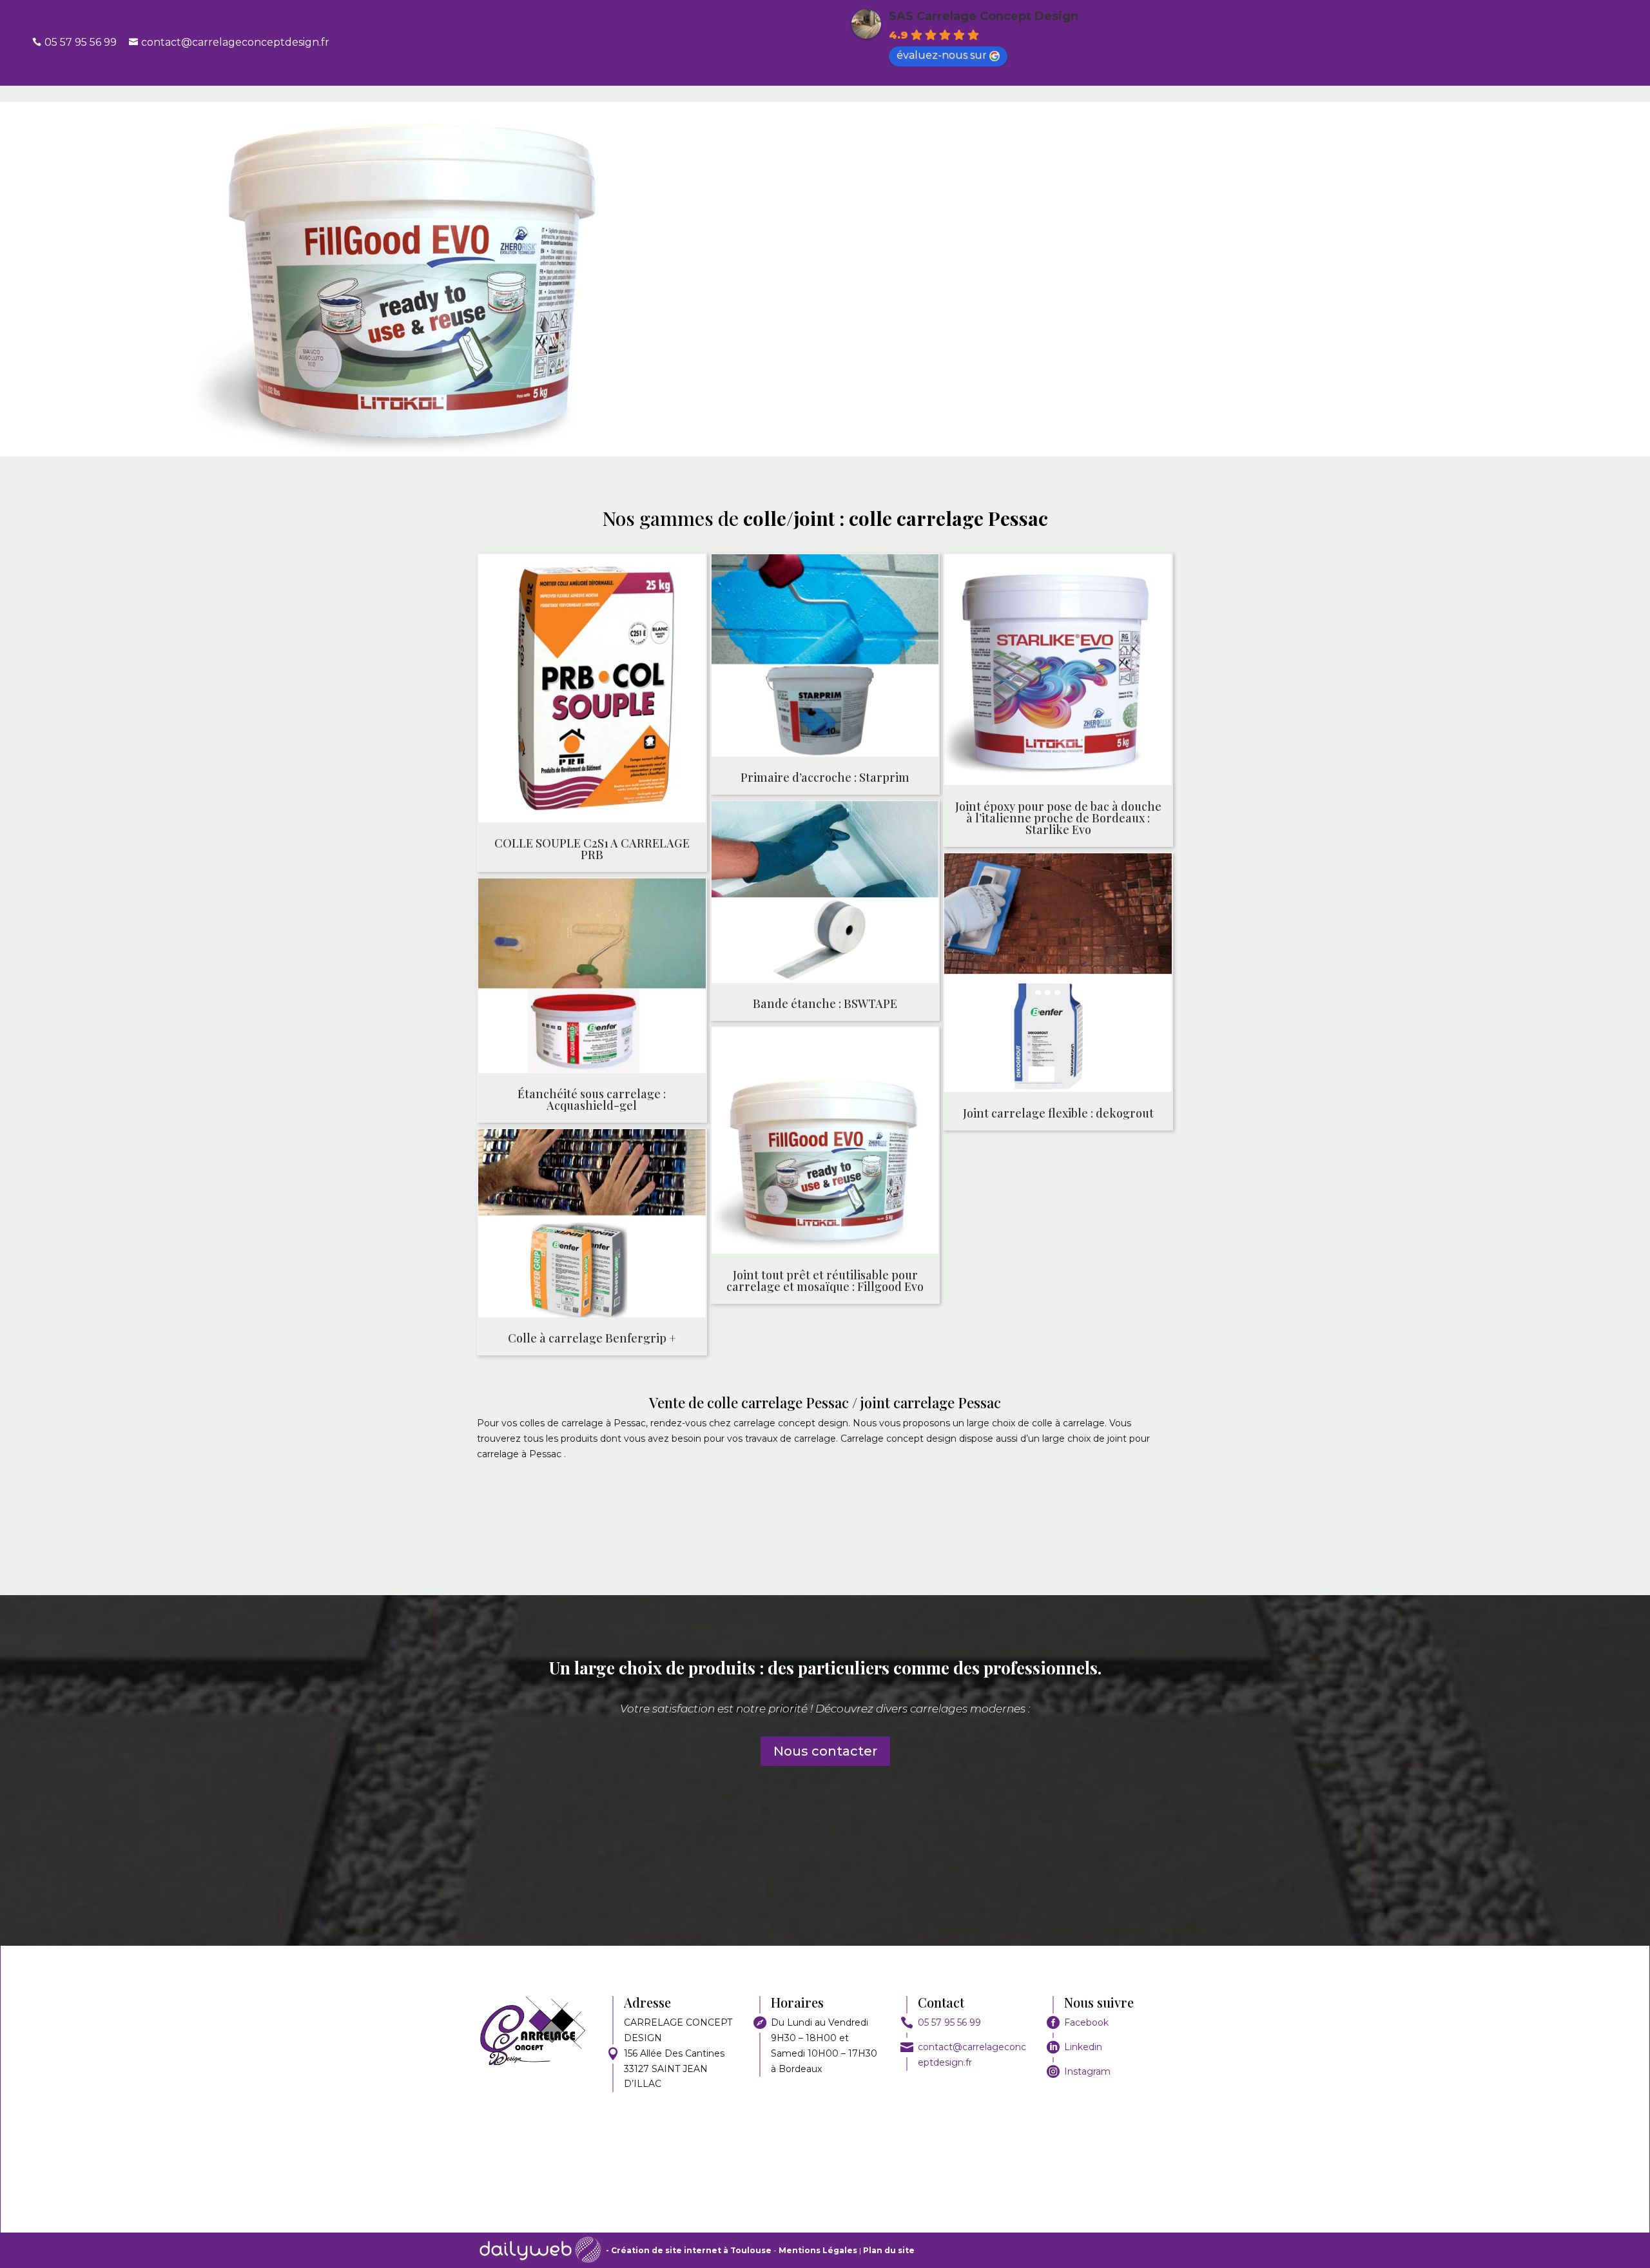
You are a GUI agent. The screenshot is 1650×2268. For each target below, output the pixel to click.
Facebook (1086, 2022)
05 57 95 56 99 (949, 2022)
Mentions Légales (819, 2250)
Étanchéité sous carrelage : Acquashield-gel (592, 1100)
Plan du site (889, 2250)
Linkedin (1083, 2047)
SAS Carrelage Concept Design (984, 16)
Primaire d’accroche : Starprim (825, 777)
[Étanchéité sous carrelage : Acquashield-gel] (592, 978)
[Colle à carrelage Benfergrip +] (592, 1226)
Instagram (1087, 2071)
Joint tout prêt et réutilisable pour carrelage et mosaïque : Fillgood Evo (825, 1281)
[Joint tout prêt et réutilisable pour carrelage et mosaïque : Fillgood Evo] (825, 1143)
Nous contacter (825, 1751)
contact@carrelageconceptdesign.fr (235, 42)
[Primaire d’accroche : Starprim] (825, 658)
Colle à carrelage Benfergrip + (592, 1338)
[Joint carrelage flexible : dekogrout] (1058, 975)
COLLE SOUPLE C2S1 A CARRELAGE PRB (592, 849)
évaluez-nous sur (942, 55)
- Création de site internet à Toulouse (689, 2250)
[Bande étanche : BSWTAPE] (825, 894)
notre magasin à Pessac (1273, 248)
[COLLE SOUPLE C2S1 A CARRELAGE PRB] (592, 691)
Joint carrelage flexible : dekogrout (1058, 1113)
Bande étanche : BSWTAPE (825, 1003)
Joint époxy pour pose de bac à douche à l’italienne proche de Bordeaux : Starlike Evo (1058, 818)
